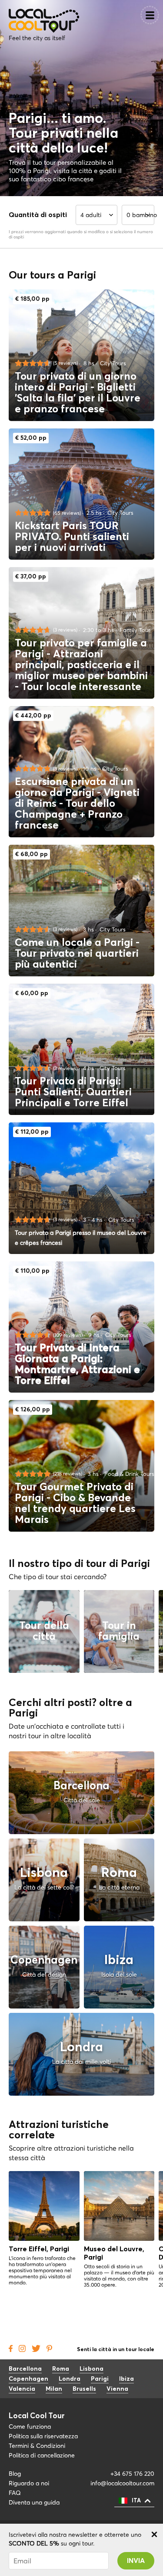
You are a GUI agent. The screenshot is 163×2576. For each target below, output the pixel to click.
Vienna (117, 2389)
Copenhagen (28, 2379)
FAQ (15, 2493)
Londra (70, 2379)
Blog (15, 2474)
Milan (54, 2389)
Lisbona (91, 2369)
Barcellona (25, 2369)
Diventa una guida (34, 2502)
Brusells (84, 2389)
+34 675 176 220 (132, 2474)
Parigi (100, 2379)
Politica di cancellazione (43, 2455)
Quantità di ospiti (38, 215)
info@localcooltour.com (122, 2483)
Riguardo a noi (29, 2483)
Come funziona (30, 2426)
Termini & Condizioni (37, 2446)
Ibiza (126, 2379)
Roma (61, 2369)
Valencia (22, 2389)
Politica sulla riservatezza (43, 2436)
